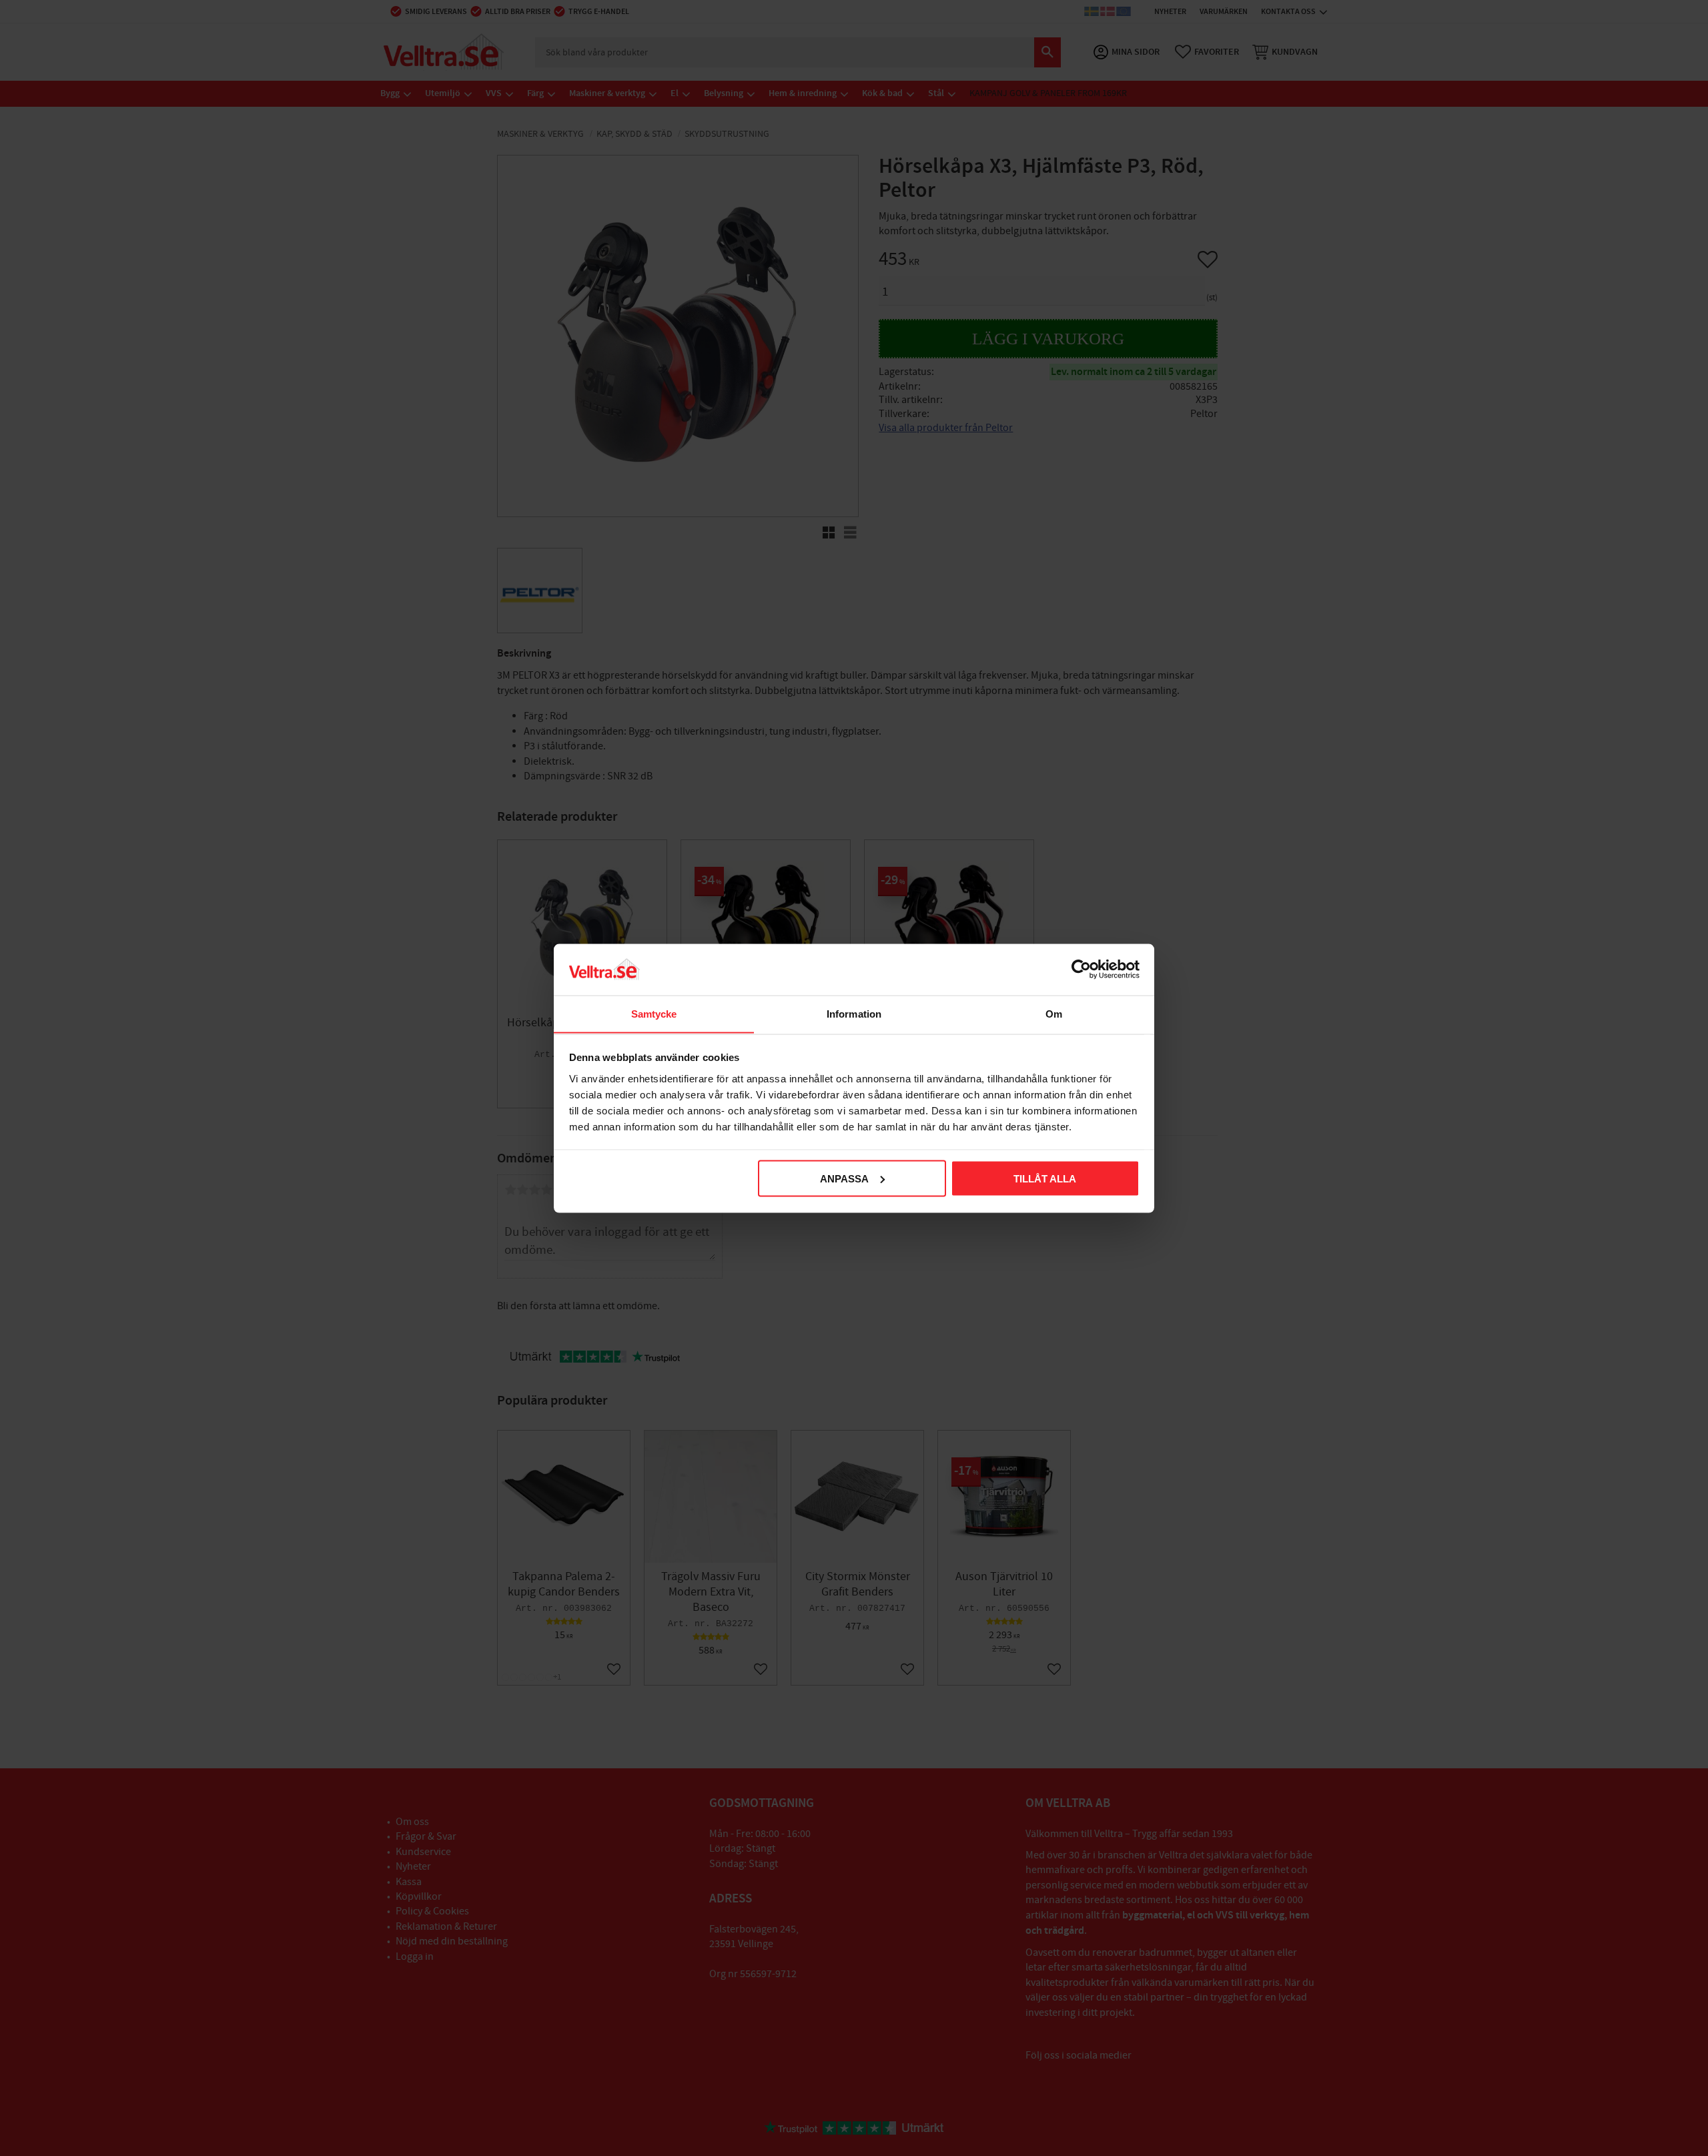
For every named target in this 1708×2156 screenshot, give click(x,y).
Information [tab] (854, 1013)
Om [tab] (1054, 1013)
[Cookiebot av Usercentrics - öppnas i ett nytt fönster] (1081, 969)
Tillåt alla (1045, 1178)
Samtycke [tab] (654, 1013)
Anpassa (844, 1178)
